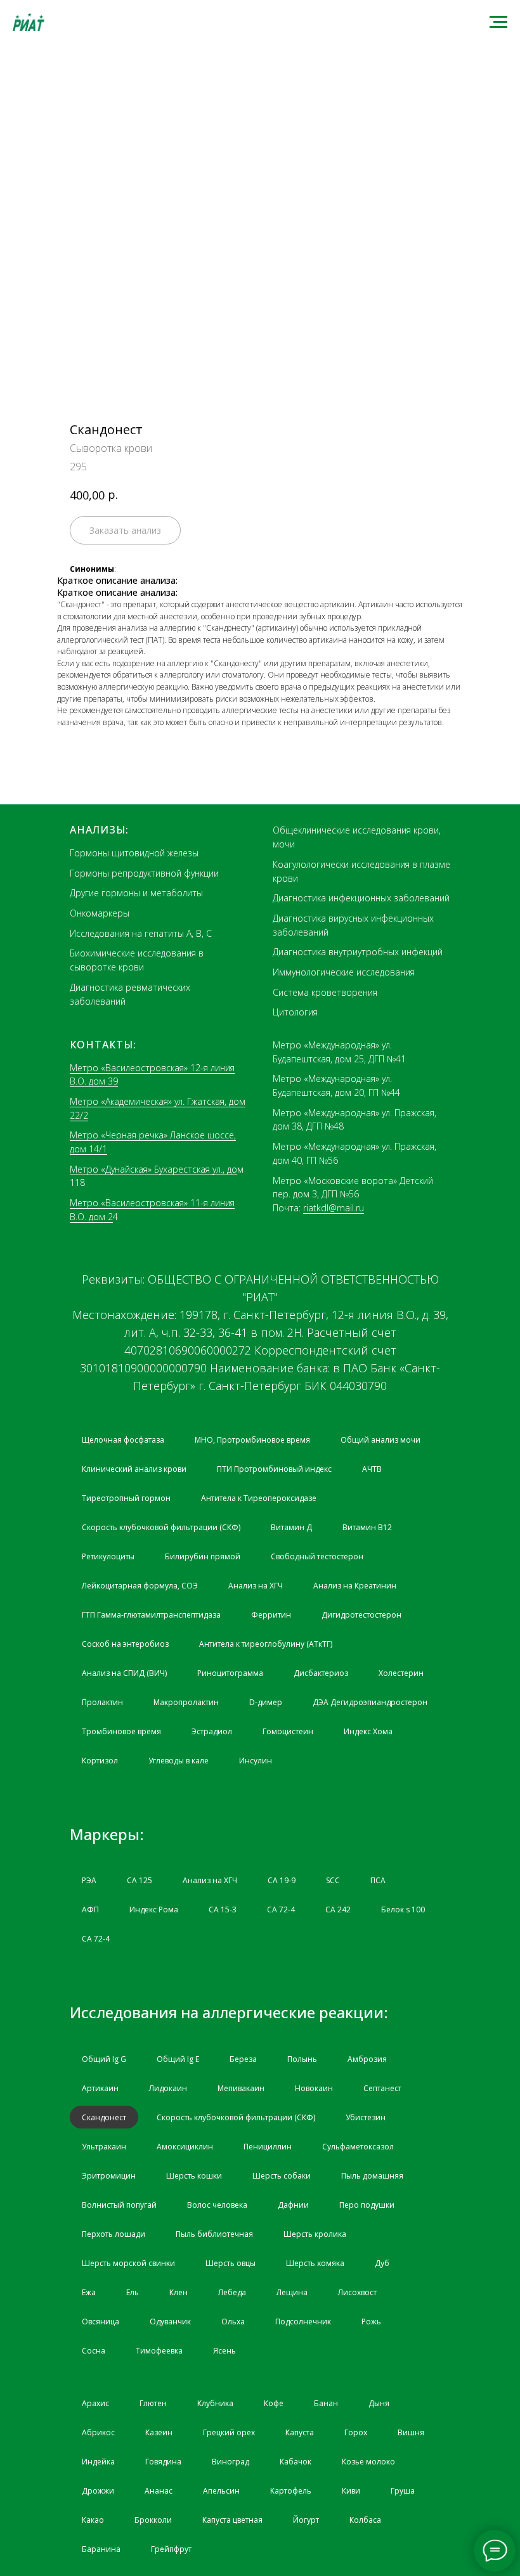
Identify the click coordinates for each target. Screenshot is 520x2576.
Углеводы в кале (179, 1761)
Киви (351, 2491)
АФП (90, 1909)
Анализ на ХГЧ (256, 1586)
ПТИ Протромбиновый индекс (274, 1469)
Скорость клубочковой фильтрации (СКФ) (161, 1527)
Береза (243, 2059)
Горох (356, 2432)
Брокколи (153, 2520)
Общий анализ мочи (380, 1440)
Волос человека (217, 2205)
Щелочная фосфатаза (123, 1440)
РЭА (89, 1880)
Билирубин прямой (203, 1556)
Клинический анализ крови (134, 1469)
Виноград (231, 2462)
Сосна (94, 2351)
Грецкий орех (229, 2432)
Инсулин (256, 1761)
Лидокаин (168, 2088)
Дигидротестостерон (361, 1615)
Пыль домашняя (372, 2176)
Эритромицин (109, 2176)
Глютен (153, 2403)
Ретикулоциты (108, 1556)
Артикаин (100, 2088)
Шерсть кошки (194, 2176)
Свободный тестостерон (317, 1556)
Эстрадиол (212, 1731)
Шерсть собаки (282, 2176)
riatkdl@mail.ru (334, 1208)
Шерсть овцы (231, 2263)
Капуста (300, 2432)
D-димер (266, 1702)
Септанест (382, 2088)
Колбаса (365, 2520)
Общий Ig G (104, 2059)
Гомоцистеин (288, 1731)
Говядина (163, 2462)
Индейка (98, 2462)
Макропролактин (186, 1702)
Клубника (215, 2403)
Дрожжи (98, 2491)
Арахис (95, 2403)
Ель (133, 2292)
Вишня (411, 2432)
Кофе (274, 2403)
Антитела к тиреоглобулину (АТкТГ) (266, 1644)
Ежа (89, 2292)
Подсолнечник (303, 2322)
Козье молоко (368, 2462)
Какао (93, 2520)
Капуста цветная (232, 2520)
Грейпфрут (171, 2549)
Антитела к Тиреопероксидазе (259, 1498)
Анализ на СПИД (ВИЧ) (124, 1673)
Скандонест (104, 2117)
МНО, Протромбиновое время (252, 1440)
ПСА (378, 1880)
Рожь (371, 2322)
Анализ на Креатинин (355, 1586)
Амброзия (367, 2059)
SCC (333, 1880)
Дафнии (293, 2205)
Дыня (379, 2403)
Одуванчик (170, 2322)
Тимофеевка (159, 2351)
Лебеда (232, 2292)
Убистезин (366, 2117)
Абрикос (98, 2432)
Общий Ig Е (178, 2059)
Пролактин (102, 1702)
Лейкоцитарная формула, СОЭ (140, 1586)
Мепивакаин (241, 2088)
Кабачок (296, 2462)
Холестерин (401, 1673)
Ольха (233, 2322)
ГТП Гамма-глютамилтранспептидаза (151, 1615)
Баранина (101, 2549)
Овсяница (101, 2322)
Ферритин (271, 1615)
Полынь (302, 2059)
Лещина (292, 2292)
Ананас (159, 2491)
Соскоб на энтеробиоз (125, 1644)
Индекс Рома (154, 1909)
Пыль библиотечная (214, 2234)
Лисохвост (357, 2292)
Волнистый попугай (119, 2205)
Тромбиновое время (121, 1731)
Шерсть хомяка (315, 2263)
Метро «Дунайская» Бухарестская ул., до (153, 1169)
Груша (403, 2491)
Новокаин (314, 2088)
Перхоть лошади (114, 2234)
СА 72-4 (281, 1909)
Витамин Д (291, 1527)
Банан (326, 2403)
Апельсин (221, 2491)
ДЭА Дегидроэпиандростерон (370, 1702)
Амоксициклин (185, 2147)
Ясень (224, 2351)
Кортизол (100, 1761)
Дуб (382, 2263)
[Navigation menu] (498, 22)
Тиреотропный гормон (126, 1498)
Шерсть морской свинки (128, 2263)
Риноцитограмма (230, 1673)
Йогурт (306, 2520)
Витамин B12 (367, 1527)
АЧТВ (372, 1469)
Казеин (159, 2432)
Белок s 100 (403, 1909)
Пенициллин (268, 2147)
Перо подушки (367, 2205)
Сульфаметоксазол (358, 2147)
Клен (179, 2292)
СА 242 (338, 1909)
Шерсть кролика (315, 2234)
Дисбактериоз (321, 1673)
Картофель (291, 2491)
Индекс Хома (368, 1731)
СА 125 (140, 1880)
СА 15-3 (223, 1909)
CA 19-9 (282, 1880)
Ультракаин (104, 2147)
